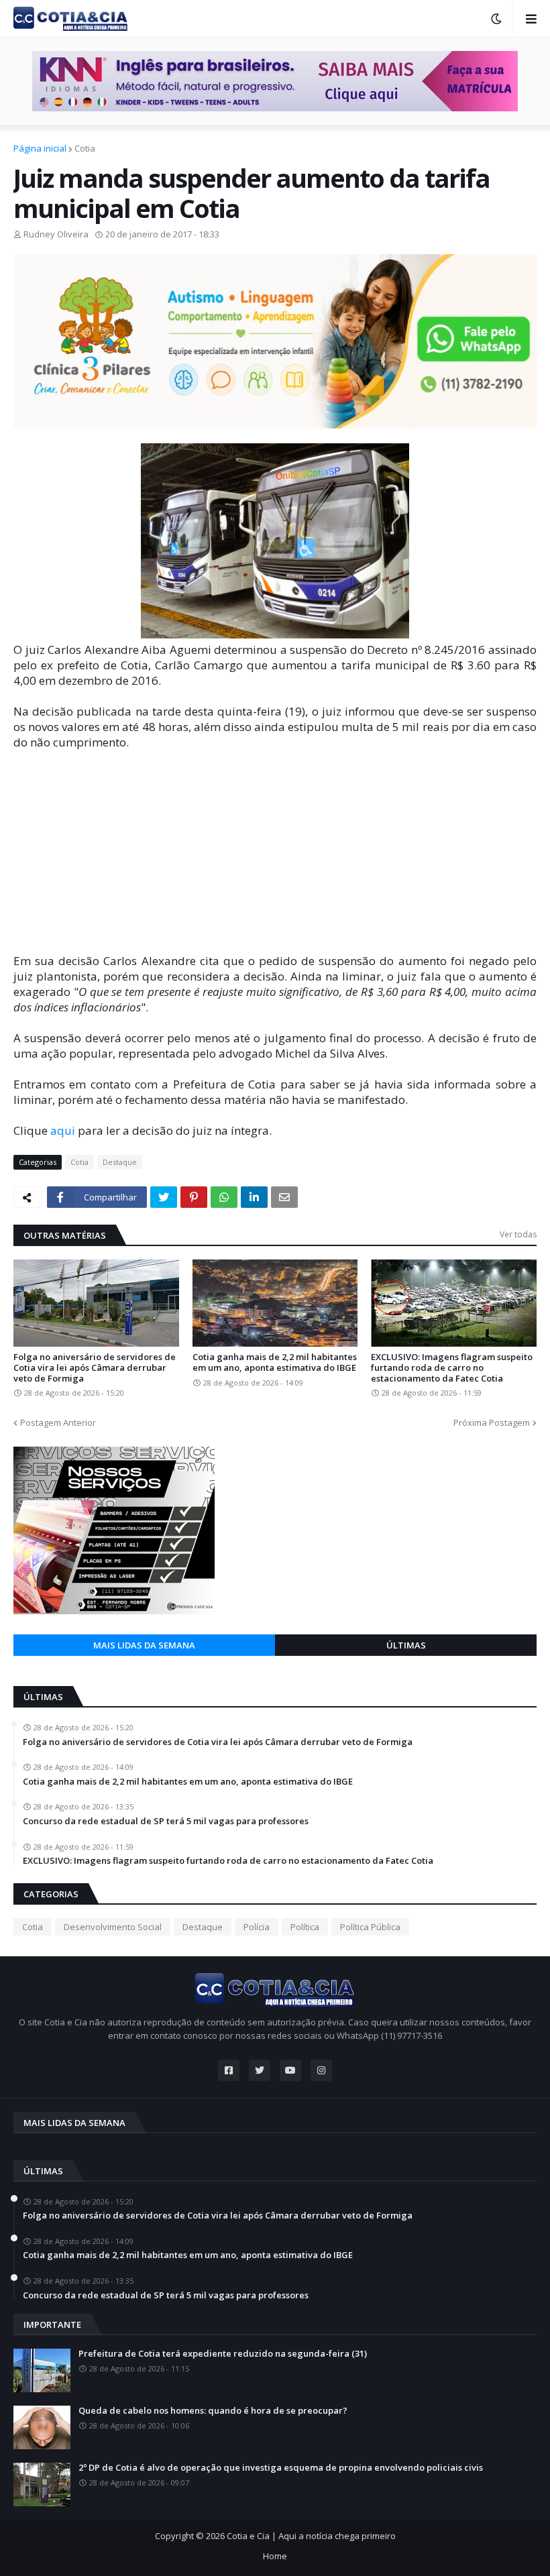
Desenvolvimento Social (113, 1927)
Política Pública (370, 1927)
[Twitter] (164, 1197)
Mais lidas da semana (144, 1645)
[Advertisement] (275, 859)
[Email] (284, 1197)
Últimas (406, 1645)
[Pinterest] (194, 1197)
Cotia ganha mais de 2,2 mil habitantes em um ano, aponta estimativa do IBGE (275, 1362)
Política (305, 1927)
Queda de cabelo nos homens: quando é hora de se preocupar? (213, 2411)
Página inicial (40, 148)
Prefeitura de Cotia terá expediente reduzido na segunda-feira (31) (223, 2354)
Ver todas (518, 1234)
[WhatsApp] (224, 1197)
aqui (63, 1130)
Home (275, 2556)
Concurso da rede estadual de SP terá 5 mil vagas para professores (166, 1822)
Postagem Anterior (58, 1422)
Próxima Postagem (492, 1422)
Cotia (85, 148)
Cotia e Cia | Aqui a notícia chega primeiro (311, 2536)
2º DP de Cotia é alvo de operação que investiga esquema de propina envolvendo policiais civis (281, 2468)
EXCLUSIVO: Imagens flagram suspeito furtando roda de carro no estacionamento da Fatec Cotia (452, 1368)
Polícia (257, 1927)
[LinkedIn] (254, 1197)
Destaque (120, 1162)
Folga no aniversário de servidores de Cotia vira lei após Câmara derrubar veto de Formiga (95, 1368)
